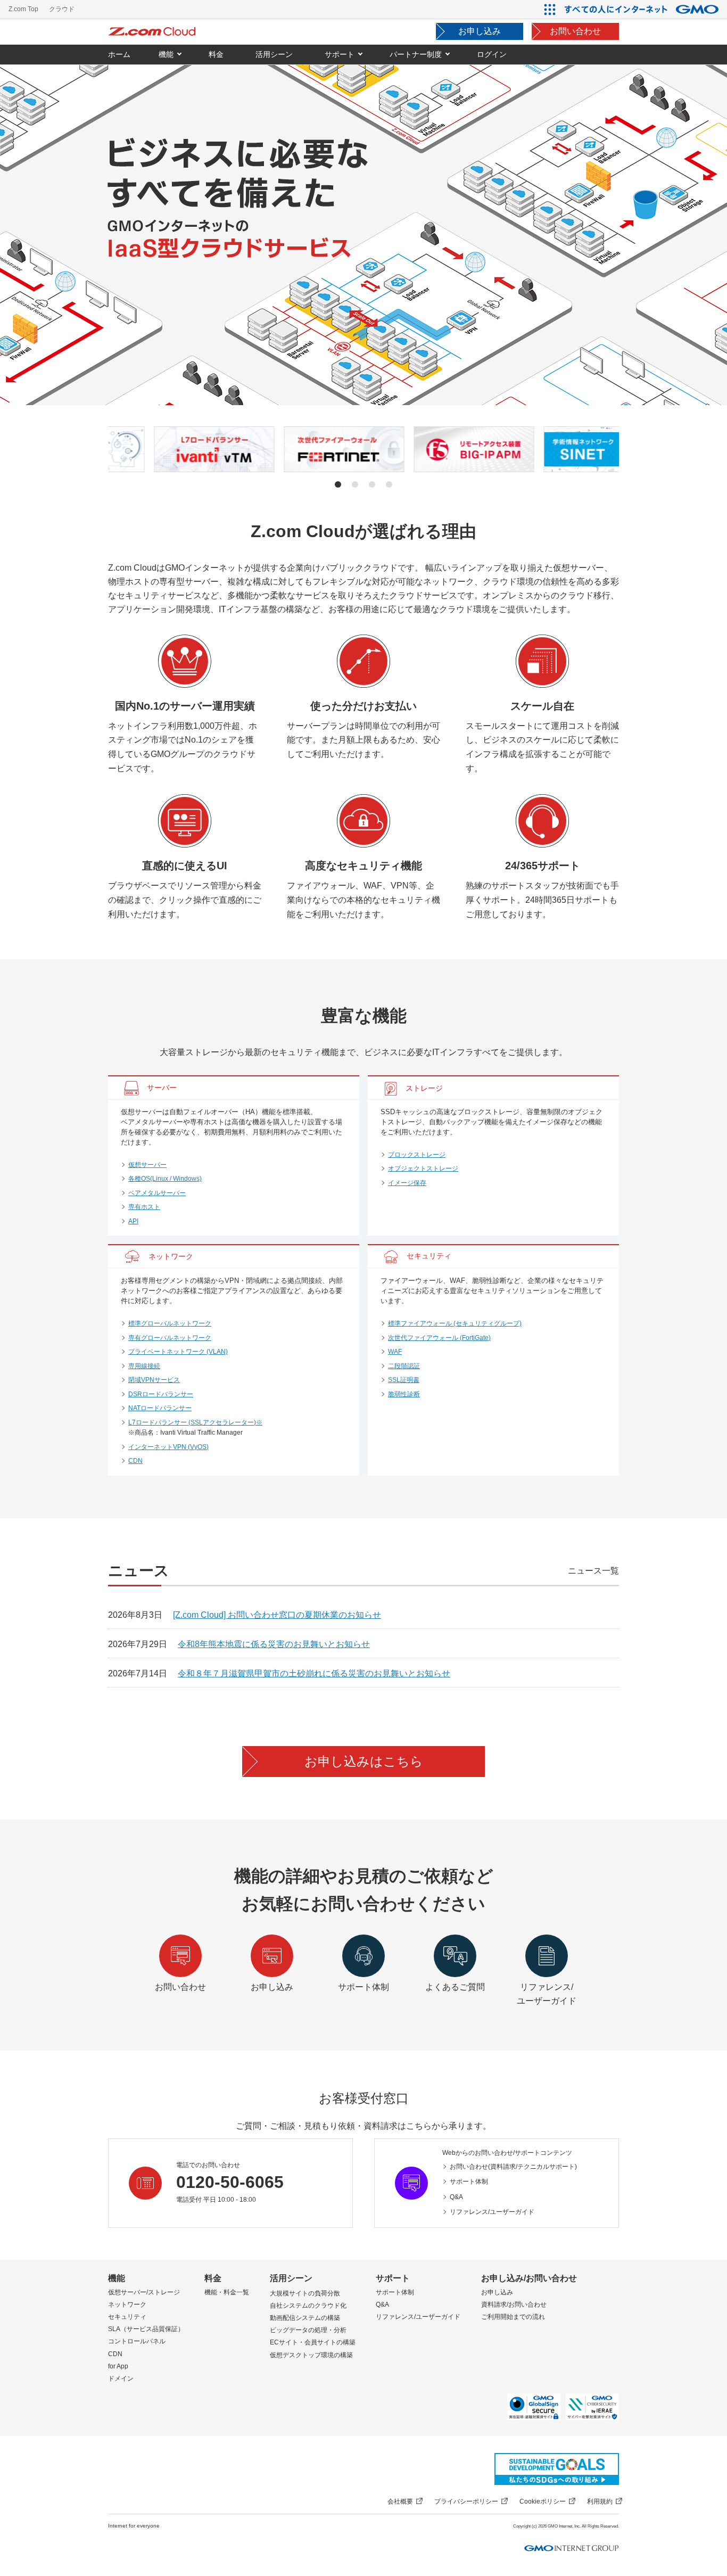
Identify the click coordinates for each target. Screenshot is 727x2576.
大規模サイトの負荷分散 (305, 2293)
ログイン (492, 54)
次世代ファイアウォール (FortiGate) (439, 1338)
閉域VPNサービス (154, 1380)
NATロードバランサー (160, 1408)
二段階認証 (404, 1366)
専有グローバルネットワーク (170, 1338)
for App (118, 2366)
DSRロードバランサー (161, 1394)
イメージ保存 (407, 1183)
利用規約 (600, 2501)
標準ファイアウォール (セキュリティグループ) (455, 1323)
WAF (395, 1352)
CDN (135, 1461)
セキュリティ (127, 2317)
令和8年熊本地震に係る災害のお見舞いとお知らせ (274, 1644)
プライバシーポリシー (466, 2501)
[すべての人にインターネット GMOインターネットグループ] (643, 9)
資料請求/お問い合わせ (514, 2305)
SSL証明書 (404, 1380)
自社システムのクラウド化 (308, 2306)
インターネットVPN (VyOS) (168, 1447)
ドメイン (121, 2379)
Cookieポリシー (543, 2501)
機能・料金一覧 (227, 2292)
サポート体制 (469, 2182)
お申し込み (480, 31)
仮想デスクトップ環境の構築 (311, 2355)
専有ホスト (144, 1207)
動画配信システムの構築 (305, 2318)
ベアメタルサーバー (157, 1193)
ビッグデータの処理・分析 (308, 2330)
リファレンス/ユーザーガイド (492, 2212)
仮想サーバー (147, 1165)
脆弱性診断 (404, 1394)
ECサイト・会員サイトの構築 (313, 2342)
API (133, 1221)
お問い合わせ (575, 31)
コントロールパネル (137, 2341)
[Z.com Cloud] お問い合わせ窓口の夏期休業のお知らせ (277, 1615)
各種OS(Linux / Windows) (165, 1179)
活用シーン (291, 2278)
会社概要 (400, 2501)
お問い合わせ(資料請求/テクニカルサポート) (513, 2167)
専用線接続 (144, 1366)
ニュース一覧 (593, 1571)
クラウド (62, 9)
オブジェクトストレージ (423, 1168)
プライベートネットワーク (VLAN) (178, 1352)
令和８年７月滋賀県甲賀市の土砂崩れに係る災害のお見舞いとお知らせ (314, 1673)
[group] (169, 449)
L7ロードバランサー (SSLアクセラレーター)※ (195, 1422)
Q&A (456, 2197)
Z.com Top (23, 9)
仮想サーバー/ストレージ (144, 2292)
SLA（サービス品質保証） (146, 2329)
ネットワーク (127, 2305)
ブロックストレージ (417, 1155)
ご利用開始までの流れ (513, 2317)
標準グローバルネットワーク (170, 1323)
